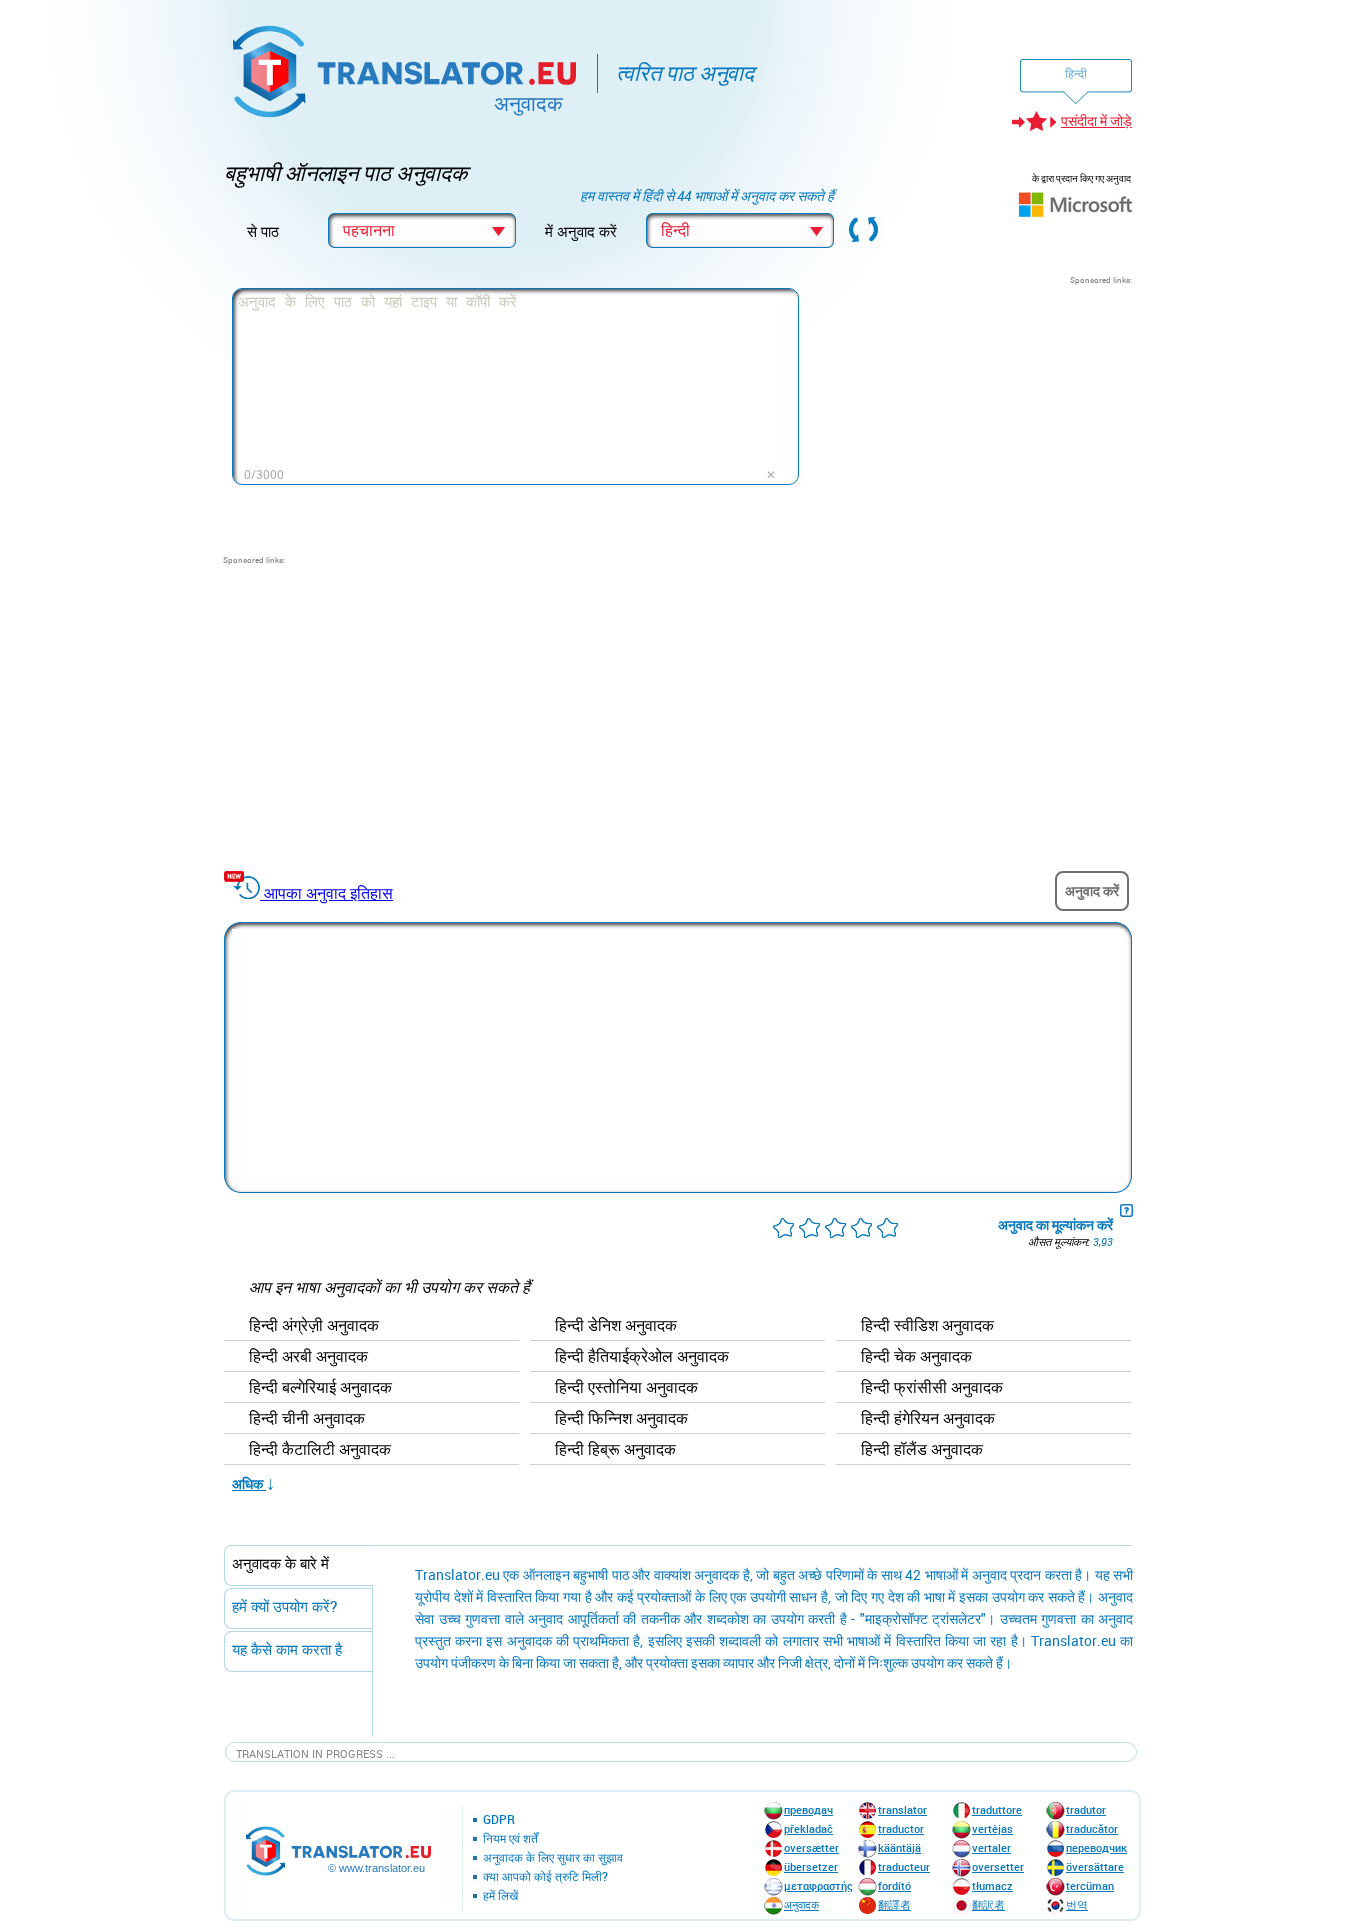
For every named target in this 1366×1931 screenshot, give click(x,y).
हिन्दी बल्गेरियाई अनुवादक (320, 1388)
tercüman (1090, 1885)
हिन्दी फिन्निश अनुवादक (621, 1419)
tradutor (1086, 1809)
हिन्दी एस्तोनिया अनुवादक (626, 1388)
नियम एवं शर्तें (510, 1839)
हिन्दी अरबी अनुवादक (308, 1357)
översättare (1095, 1866)
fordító (894, 1885)
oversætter (811, 1847)
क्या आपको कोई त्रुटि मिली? (545, 1877)
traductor (901, 1828)
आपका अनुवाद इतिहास (328, 893)
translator (902, 1809)
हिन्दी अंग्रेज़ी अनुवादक (314, 1326)
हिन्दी (1076, 73)
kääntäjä (899, 1847)
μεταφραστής (818, 1885)
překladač (808, 1828)
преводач (808, 1809)
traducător (1092, 1828)
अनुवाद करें (1092, 890)
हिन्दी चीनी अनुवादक (307, 1419)
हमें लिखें (500, 1896)
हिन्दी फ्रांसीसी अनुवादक (932, 1388)
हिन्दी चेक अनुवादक (916, 1357)
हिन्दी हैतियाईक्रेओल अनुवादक (642, 1357)
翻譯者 (894, 1904)
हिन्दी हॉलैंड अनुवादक (922, 1450)
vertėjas (992, 1828)
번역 (1077, 1904)
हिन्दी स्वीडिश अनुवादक (927, 1326)
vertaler (991, 1847)
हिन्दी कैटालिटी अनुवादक (320, 1450)
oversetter (998, 1866)
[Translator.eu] (406, 67)
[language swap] (864, 231)
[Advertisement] (982, 411)
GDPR (499, 1820)
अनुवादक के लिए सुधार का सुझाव (553, 1858)
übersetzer (811, 1866)
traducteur (904, 1866)
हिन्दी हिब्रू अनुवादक (615, 1450)
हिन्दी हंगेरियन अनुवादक (928, 1419)
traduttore (997, 1809)
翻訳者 (988, 1904)
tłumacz (992, 1885)
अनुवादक (801, 1904)
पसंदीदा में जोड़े (1096, 120)
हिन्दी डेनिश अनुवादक (616, 1326)
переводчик (1096, 1847)
